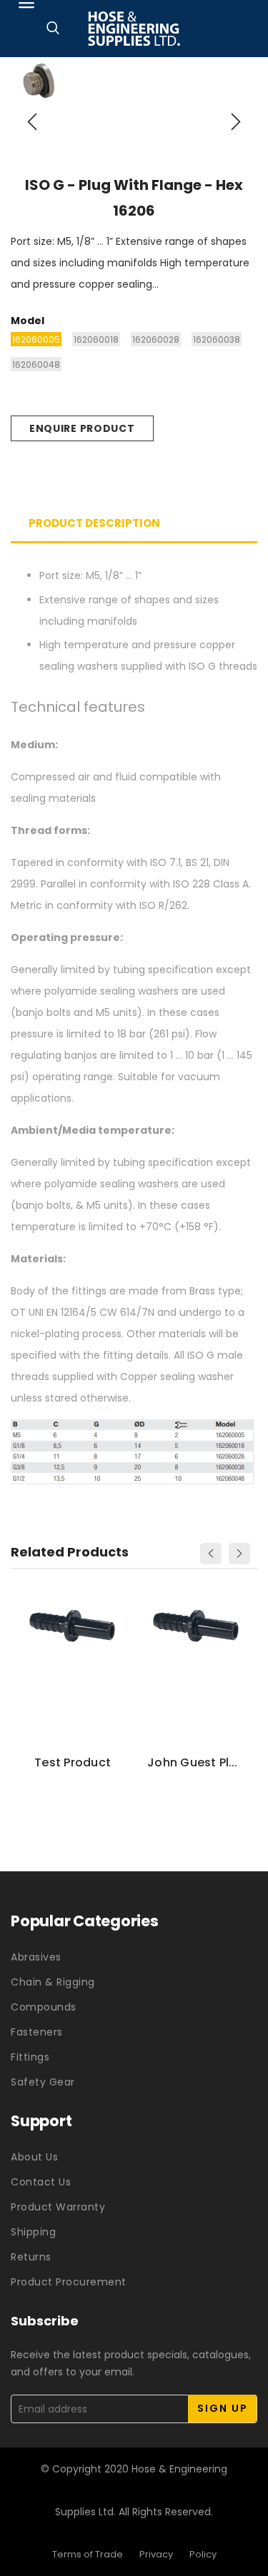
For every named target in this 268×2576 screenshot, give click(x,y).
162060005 (36, 339)
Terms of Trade (88, 2554)
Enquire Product (82, 428)
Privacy (156, 2554)
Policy (203, 2554)
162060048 (36, 364)
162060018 (96, 339)
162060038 (217, 339)
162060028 (156, 339)
